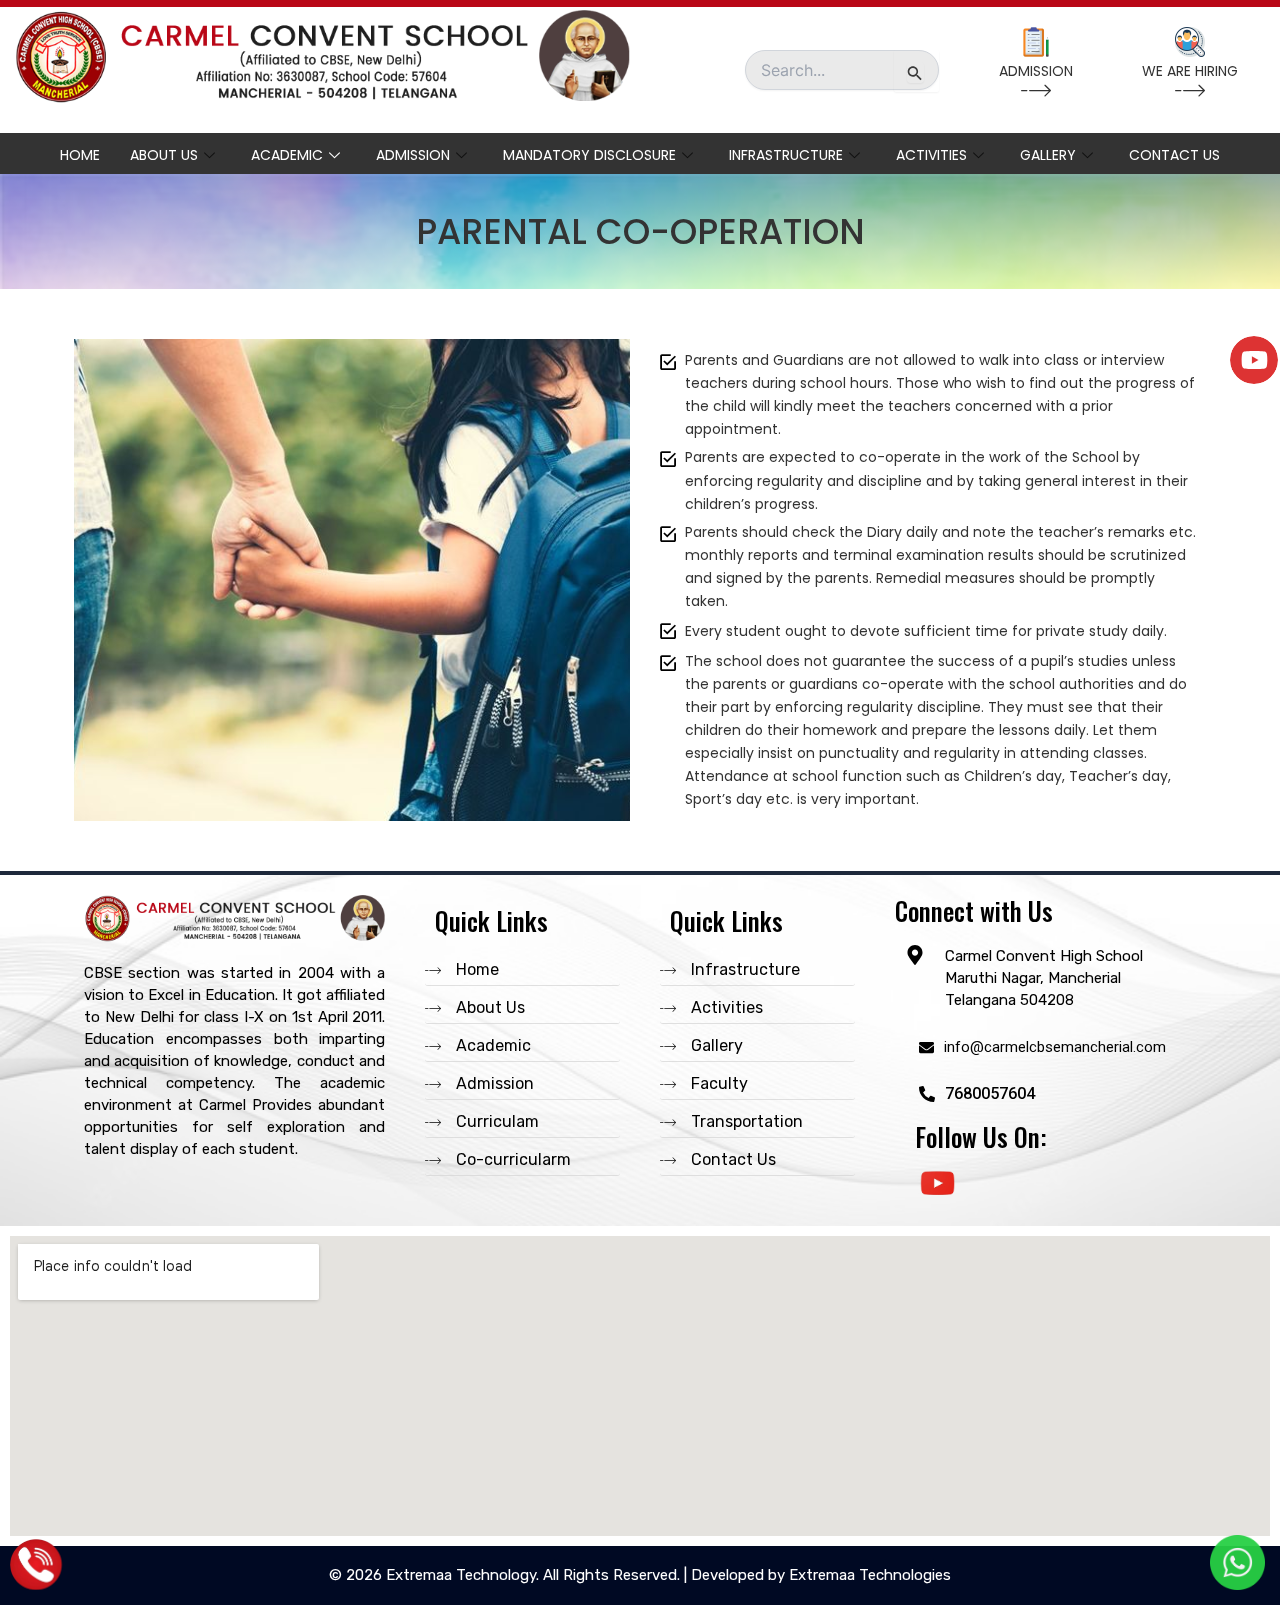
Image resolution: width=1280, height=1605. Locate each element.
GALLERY (1048, 155)
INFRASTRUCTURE (786, 155)
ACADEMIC (287, 155)
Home (80, 155)
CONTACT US (1174, 155)
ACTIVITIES (931, 155)
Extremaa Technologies (870, 1575)
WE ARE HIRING (1190, 71)
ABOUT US (164, 155)
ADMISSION (1036, 71)
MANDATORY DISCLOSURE (589, 155)
